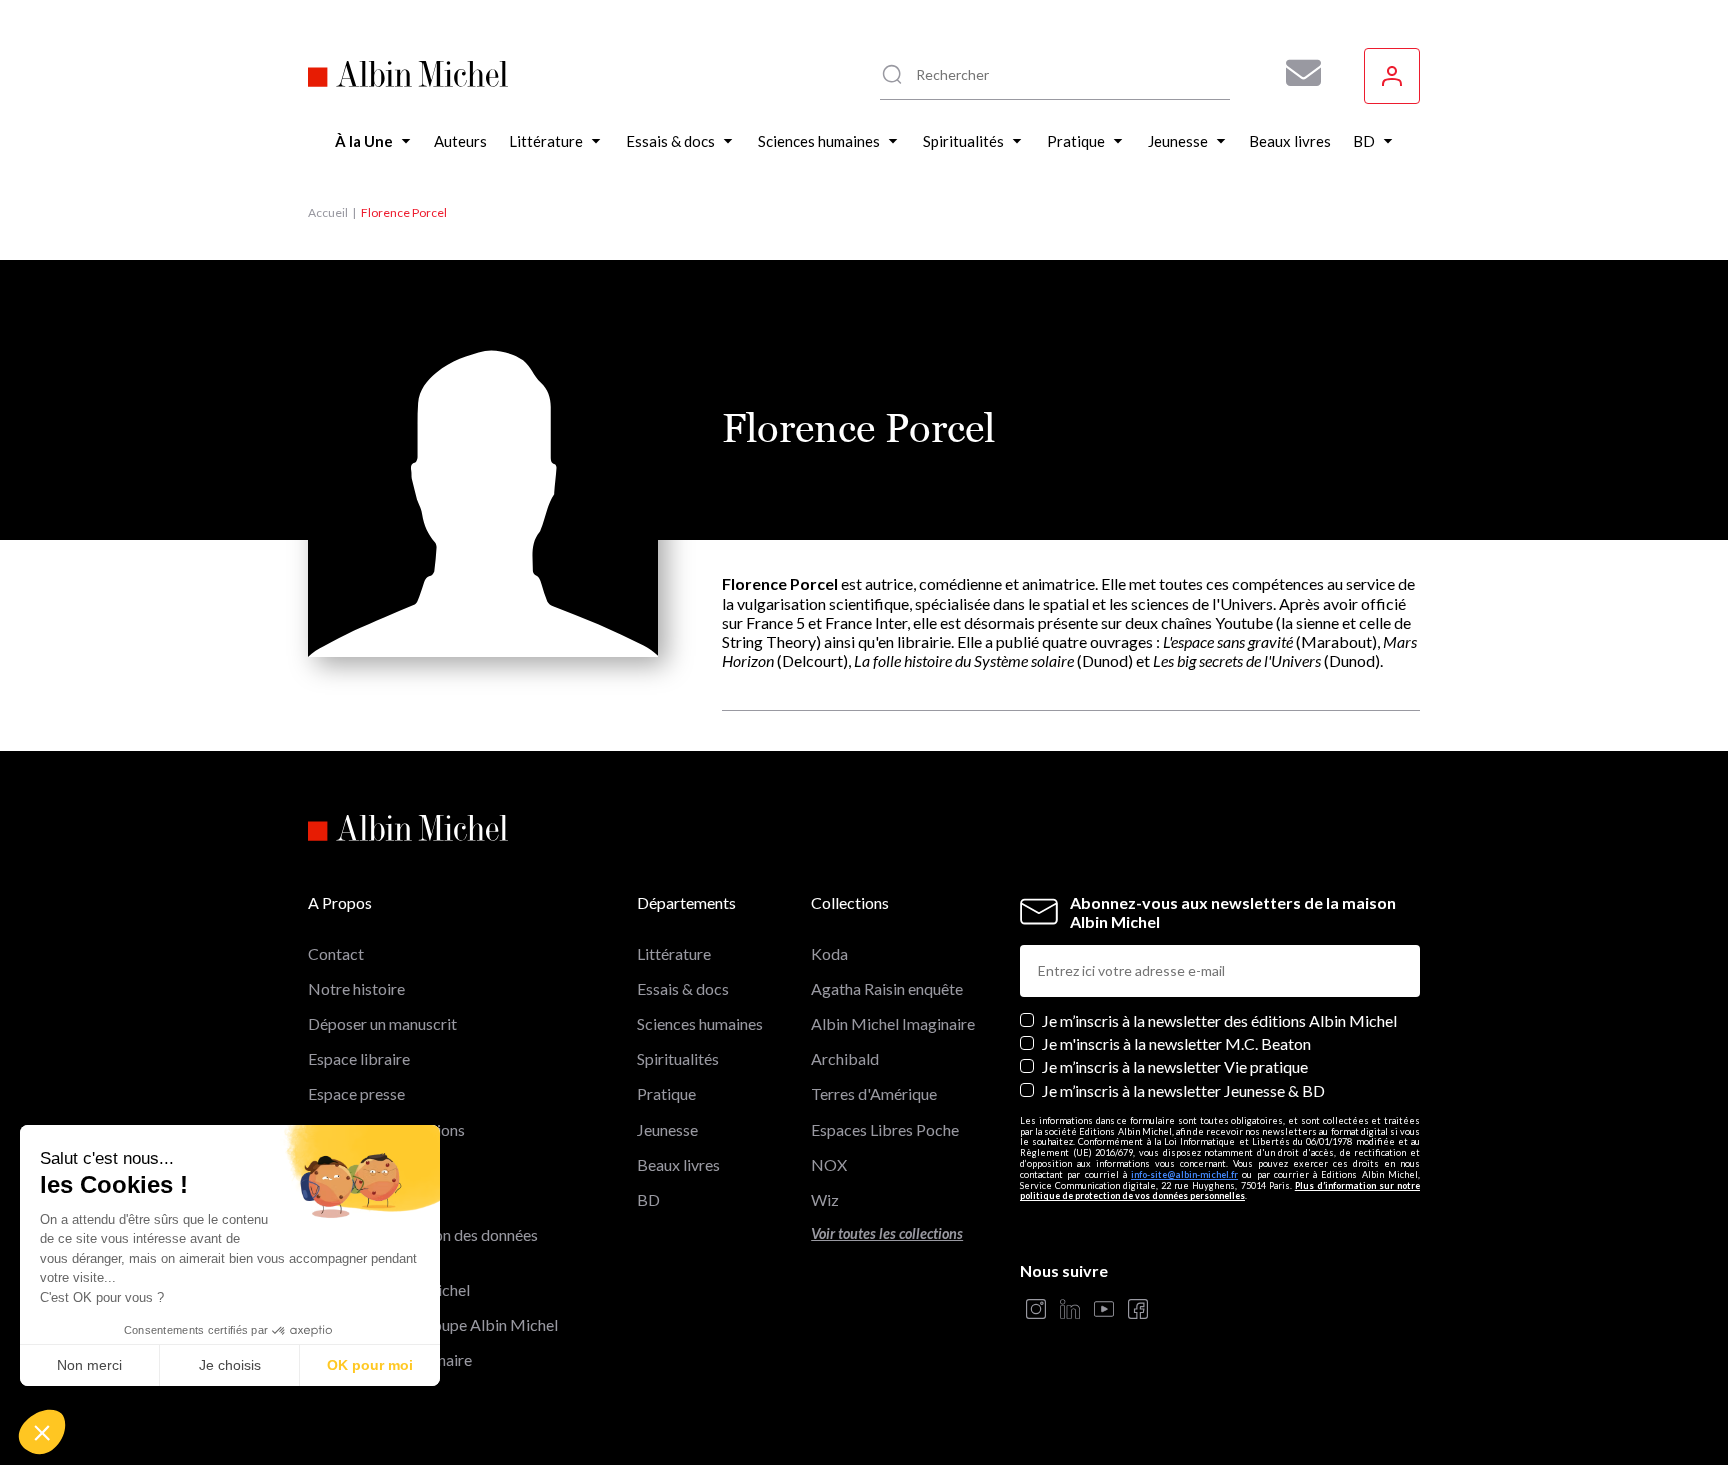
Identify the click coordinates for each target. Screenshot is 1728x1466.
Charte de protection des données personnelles (423, 1244)
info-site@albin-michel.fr (1184, 1174)
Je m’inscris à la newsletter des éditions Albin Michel (1219, 1020)
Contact (336, 953)
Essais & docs (683, 988)
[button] (42, 1432)
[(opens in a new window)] (1036, 1310)
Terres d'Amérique (874, 1093)
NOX (829, 1164)
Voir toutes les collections (887, 1233)
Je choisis (230, 1365)
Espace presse (356, 1093)
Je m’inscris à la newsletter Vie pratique (1175, 1066)
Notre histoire (356, 988)
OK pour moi (370, 1365)
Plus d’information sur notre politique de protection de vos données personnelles (1220, 1191)
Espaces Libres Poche (885, 1129)
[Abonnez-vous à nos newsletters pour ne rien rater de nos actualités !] (1296, 73)
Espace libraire (359, 1058)
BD (648, 1199)
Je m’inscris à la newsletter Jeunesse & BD (1183, 1090)
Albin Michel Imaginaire (390, 1359)
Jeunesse (667, 1129)
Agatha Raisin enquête (887, 988)
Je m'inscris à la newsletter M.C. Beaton (1176, 1043)
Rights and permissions (386, 1129)
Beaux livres (678, 1164)
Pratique (666, 1093)
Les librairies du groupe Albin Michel (433, 1324)
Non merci (89, 1365)
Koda (829, 953)
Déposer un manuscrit (382, 1023)
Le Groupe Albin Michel (389, 1289)
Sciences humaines (700, 1023)
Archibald (845, 1058)
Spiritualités (678, 1058)
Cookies (336, 1199)
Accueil (328, 212)
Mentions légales (366, 1164)
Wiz (825, 1199)
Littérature (674, 953)
